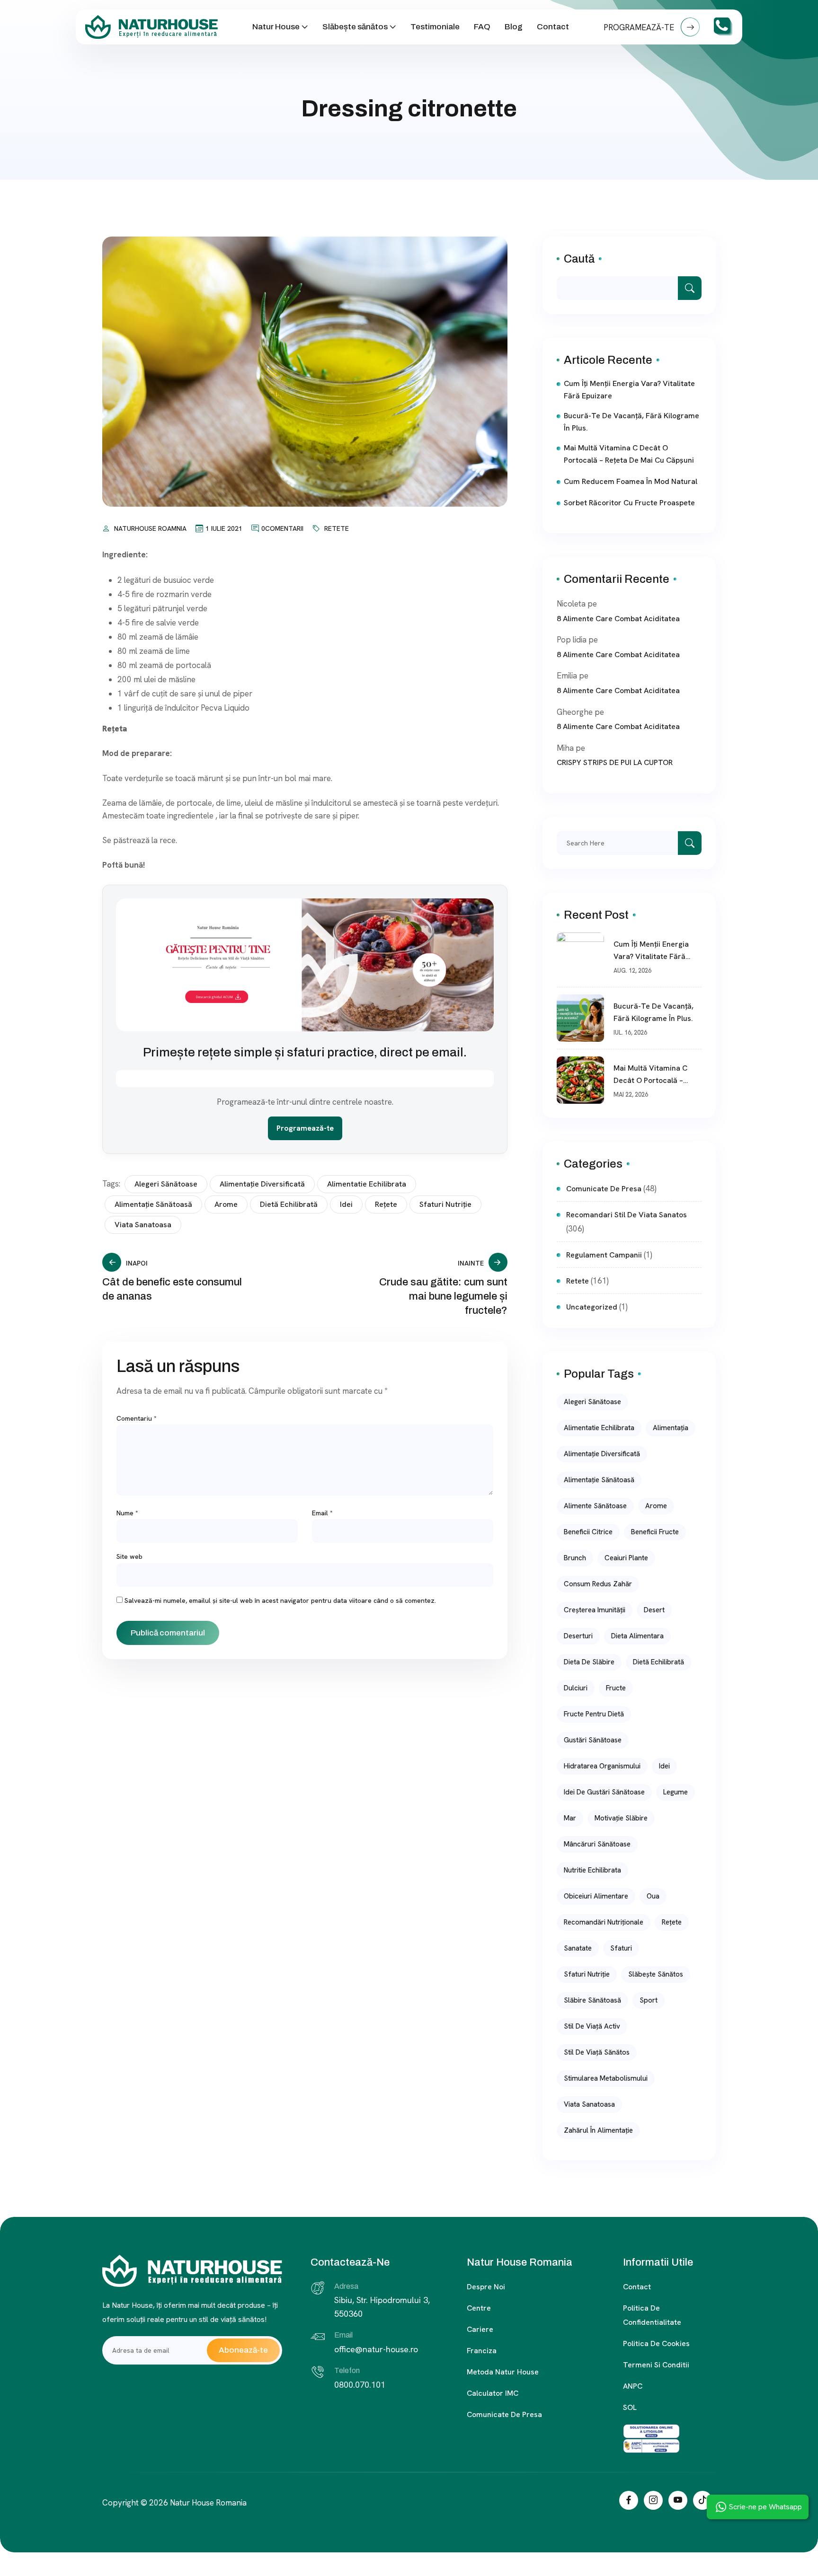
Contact (553, 27)
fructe (616, 1688)
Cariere (480, 2329)
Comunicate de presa (504, 2414)
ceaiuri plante (626, 1558)
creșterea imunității (595, 1610)
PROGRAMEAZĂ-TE (640, 27)
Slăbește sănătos (355, 27)
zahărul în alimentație (598, 2130)
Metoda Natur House (503, 2372)
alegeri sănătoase (166, 1184)
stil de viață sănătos (597, 2052)
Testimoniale (435, 27)
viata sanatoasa (143, 1225)
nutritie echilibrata (592, 1870)
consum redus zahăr (598, 1584)
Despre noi (486, 2287)
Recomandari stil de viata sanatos (627, 1215)
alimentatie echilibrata (367, 1184)
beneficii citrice (588, 1532)
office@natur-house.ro (376, 2349)
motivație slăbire (621, 1818)
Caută (579, 259)
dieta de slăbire (589, 1662)
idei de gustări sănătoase (604, 1792)
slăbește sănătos (656, 1974)
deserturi (578, 1636)
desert (654, 1610)
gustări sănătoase (593, 1740)
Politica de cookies (656, 2343)
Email (322, 1513)
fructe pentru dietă (594, 1714)
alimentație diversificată (262, 1184)
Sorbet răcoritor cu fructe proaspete (629, 503)
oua (653, 1896)
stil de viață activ (592, 2026)
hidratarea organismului (602, 1766)
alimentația (671, 1428)
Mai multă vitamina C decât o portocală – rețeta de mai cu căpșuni (629, 454)
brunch (575, 1558)
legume (676, 1792)
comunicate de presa (604, 1189)
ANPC (633, 2386)
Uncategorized (592, 1307)
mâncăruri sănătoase (597, 1844)
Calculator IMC (493, 2393)
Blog (514, 27)
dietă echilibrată (289, 1204)
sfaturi (621, 1948)
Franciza (482, 2351)
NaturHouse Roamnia (150, 528)
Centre (479, 2308)
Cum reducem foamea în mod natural (631, 481)
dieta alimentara (637, 1636)
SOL (630, 2407)
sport (649, 2000)
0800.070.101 (360, 2385)
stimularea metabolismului (606, 2078)
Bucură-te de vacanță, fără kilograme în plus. (631, 422)
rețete (386, 1204)
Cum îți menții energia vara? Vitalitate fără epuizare (629, 390)
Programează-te (305, 1128)
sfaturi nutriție (445, 1204)
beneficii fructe (655, 1532)
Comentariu (137, 1418)
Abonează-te (243, 2350)
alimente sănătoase (595, 1506)
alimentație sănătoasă (153, 1204)
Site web (129, 1556)
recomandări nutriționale (604, 1922)
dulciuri (576, 1688)
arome (226, 1204)
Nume (127, 1513)
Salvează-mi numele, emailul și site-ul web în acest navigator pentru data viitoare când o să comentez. (280, 1600)
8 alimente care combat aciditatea (618, 619)
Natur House (276, 27)
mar (570, 1818)
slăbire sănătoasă (592, 2000)
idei (346, 1204)
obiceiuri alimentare (596, 1896)
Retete (337, 528)
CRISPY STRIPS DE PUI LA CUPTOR (615, 762)
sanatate (578, 1948)
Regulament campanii (604, 1255)
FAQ (482, 27)
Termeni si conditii (656, 2365)
